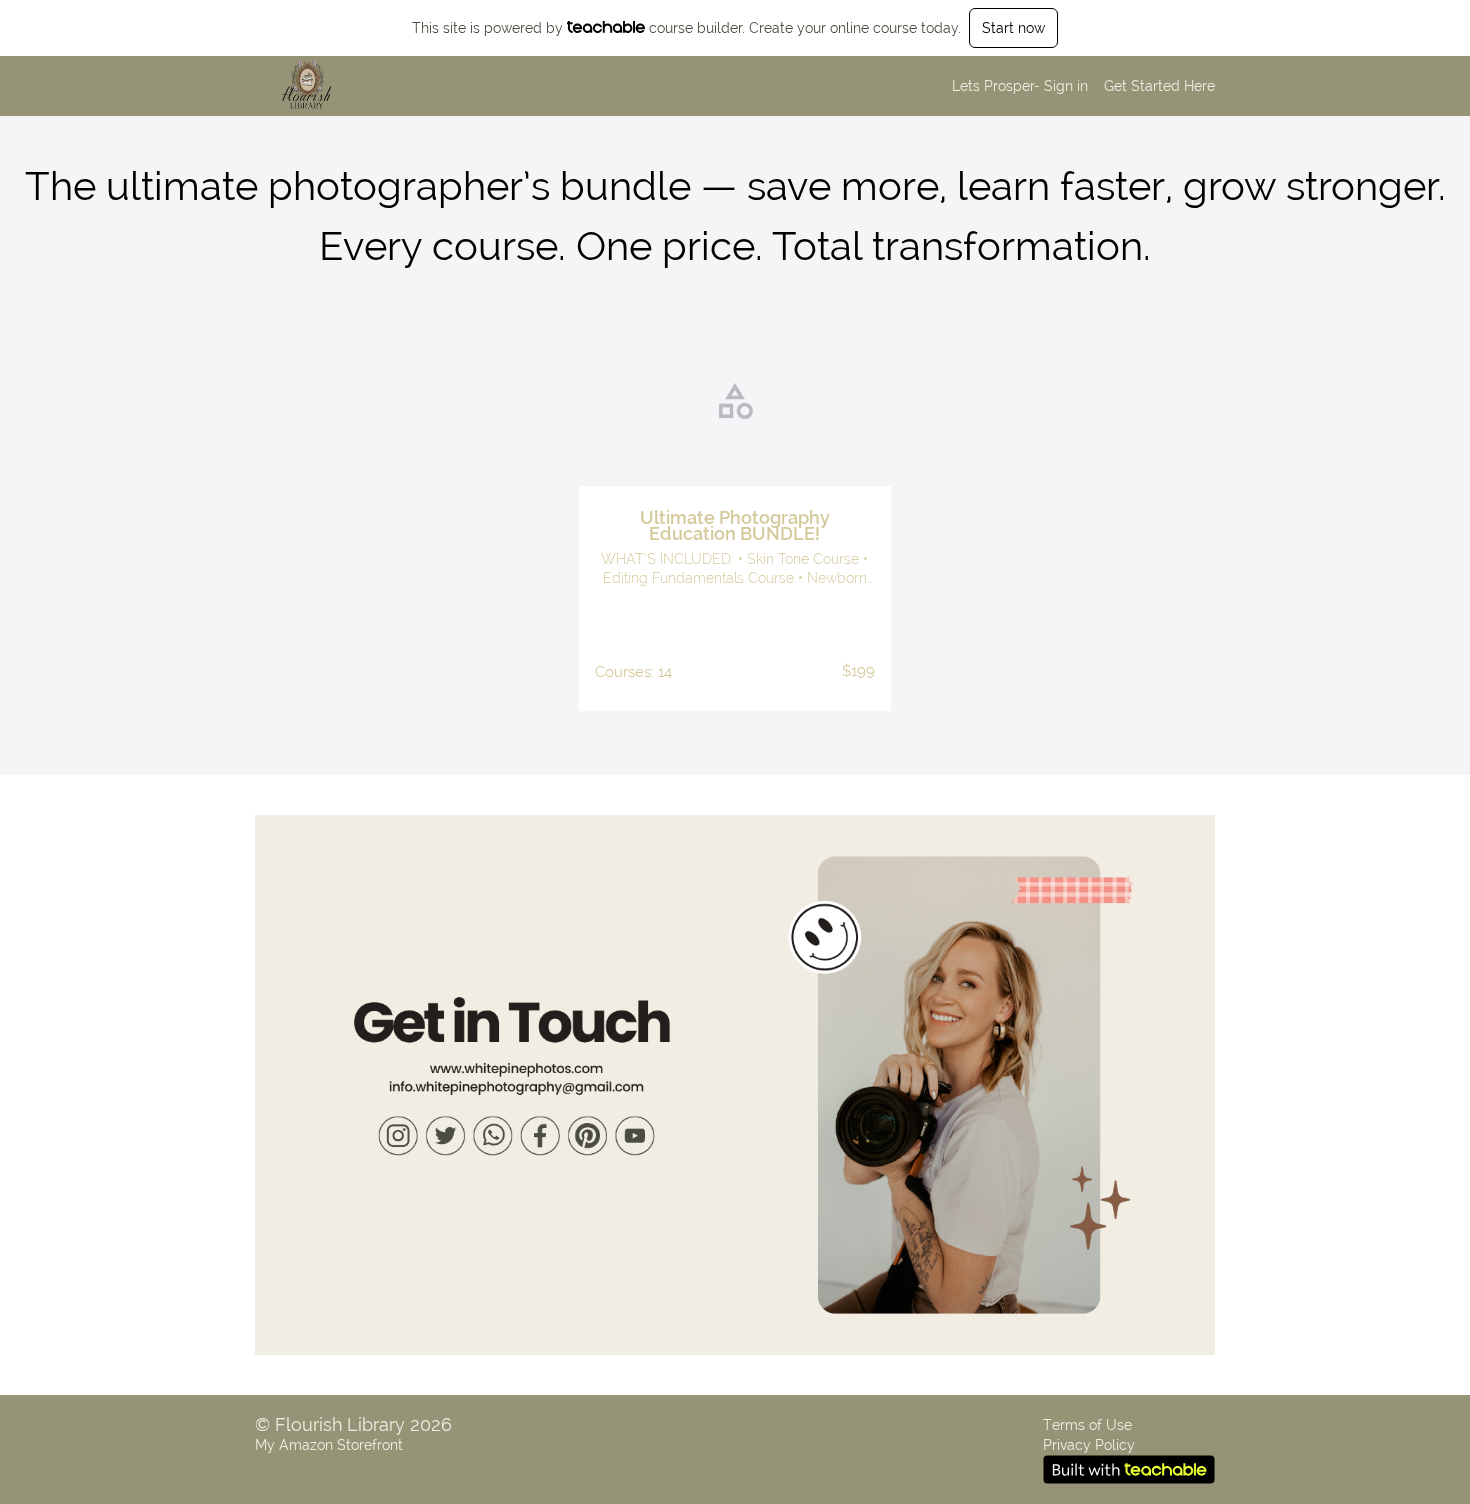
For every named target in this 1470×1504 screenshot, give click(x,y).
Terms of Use (1087, 1425)
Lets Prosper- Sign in (1020, 86)
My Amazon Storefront (329, 1445)
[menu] (1075, 86)
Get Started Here (1159, 86)
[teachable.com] (606, 27)
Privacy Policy (1089, 1445)
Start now (1013, 28)
